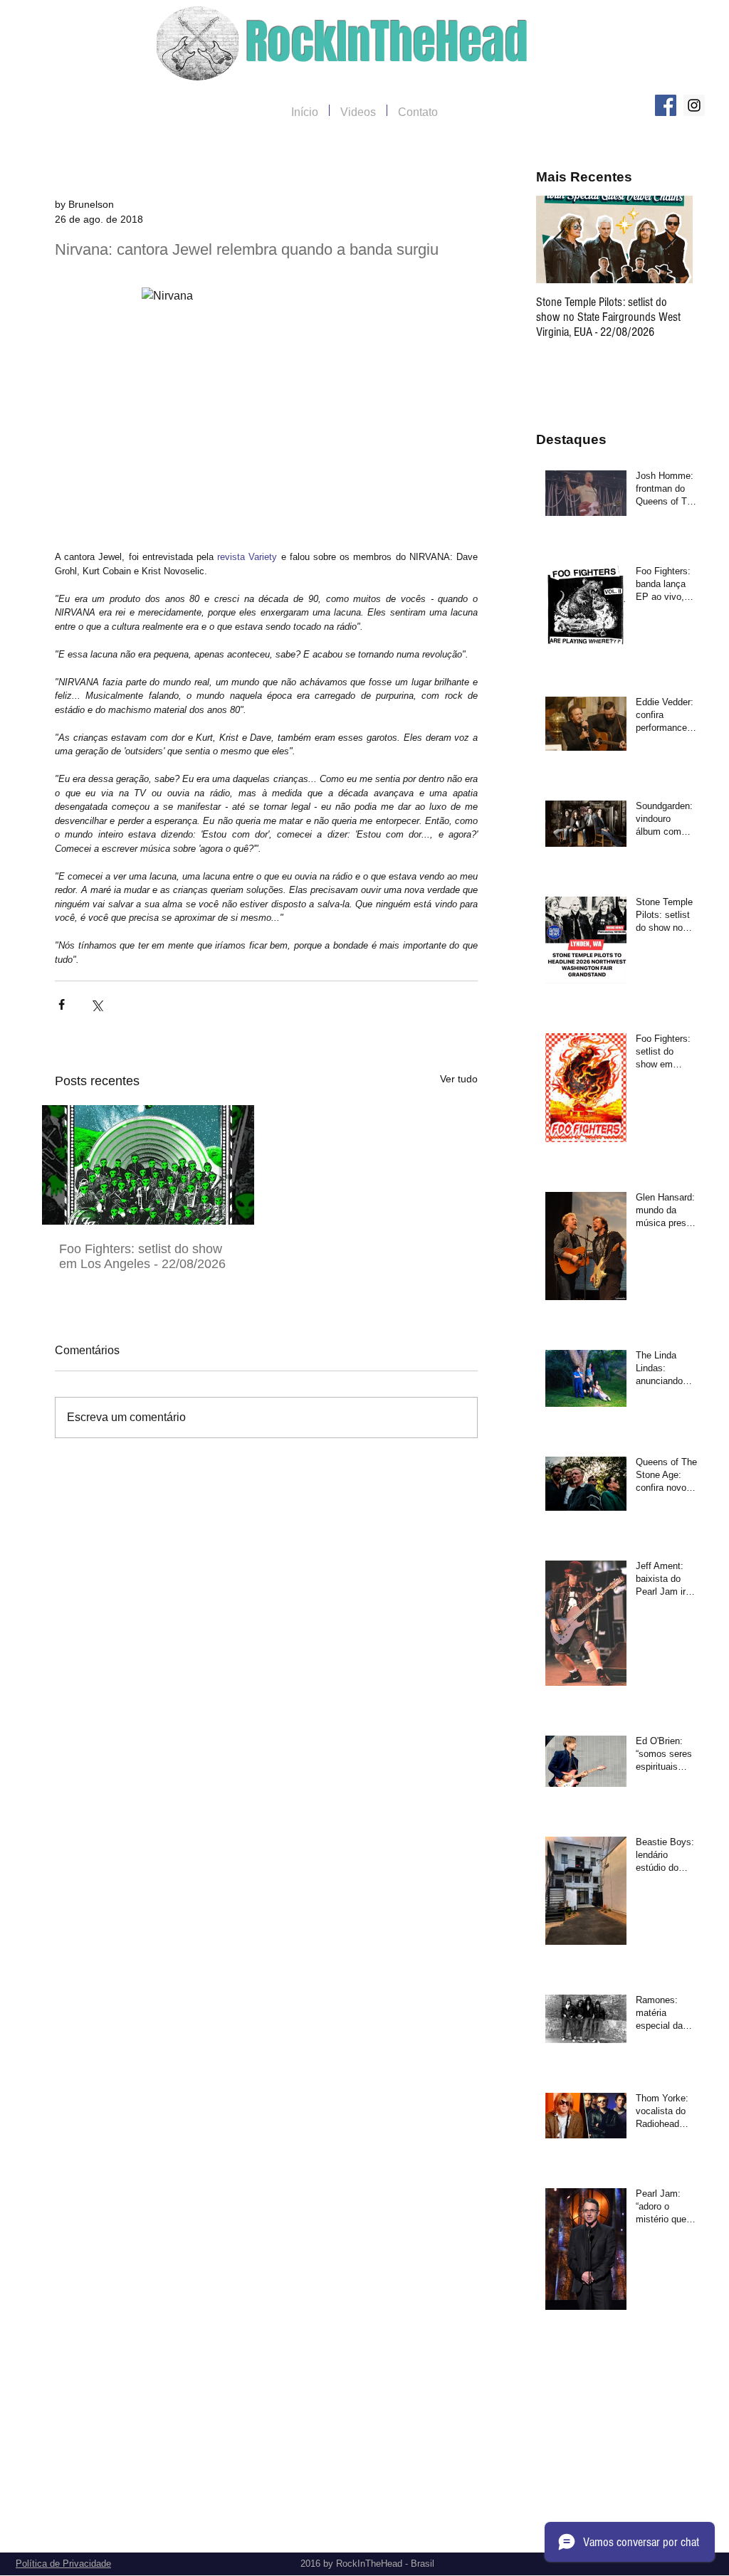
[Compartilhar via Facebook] (62, 1004)
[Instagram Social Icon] (694, 105)
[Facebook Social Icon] (666, 105)
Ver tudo (459, 1079)
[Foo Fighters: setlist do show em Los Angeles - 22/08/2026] (148, 1165)
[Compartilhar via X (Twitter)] (96, 1004)
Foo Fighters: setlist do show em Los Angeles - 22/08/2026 (142, 1256)
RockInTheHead (387, 42)
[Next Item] (670, 239)
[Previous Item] (559, 239)
